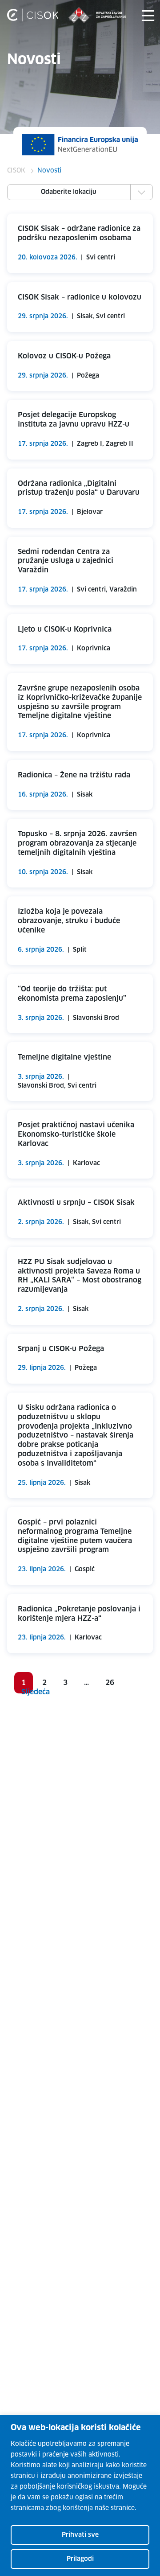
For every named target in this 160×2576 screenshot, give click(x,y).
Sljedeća (36, 1692)
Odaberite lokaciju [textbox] (69, 192)
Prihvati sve (80, 2535)
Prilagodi (80, 2559)
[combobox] (80, 191)
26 (110, 1683)
